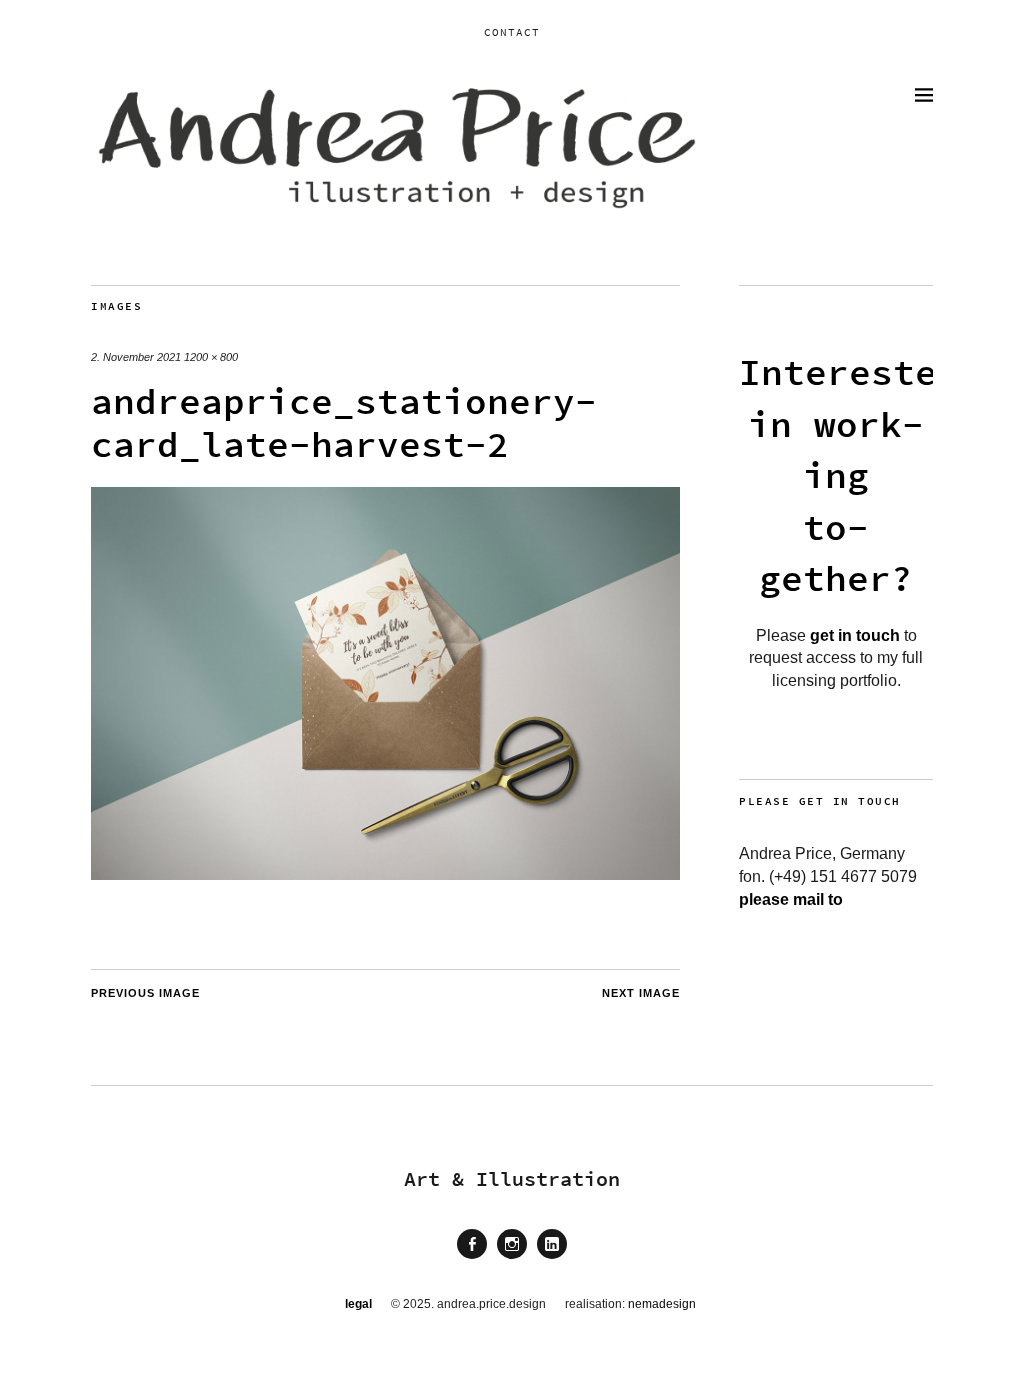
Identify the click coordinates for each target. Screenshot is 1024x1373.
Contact (512, 32)
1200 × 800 (211, 357)
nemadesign (662, 1304)
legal (358, 1304)
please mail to (791, 899)
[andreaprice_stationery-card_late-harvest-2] (385, 874)
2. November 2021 (136, 357)
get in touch (855, 635)
